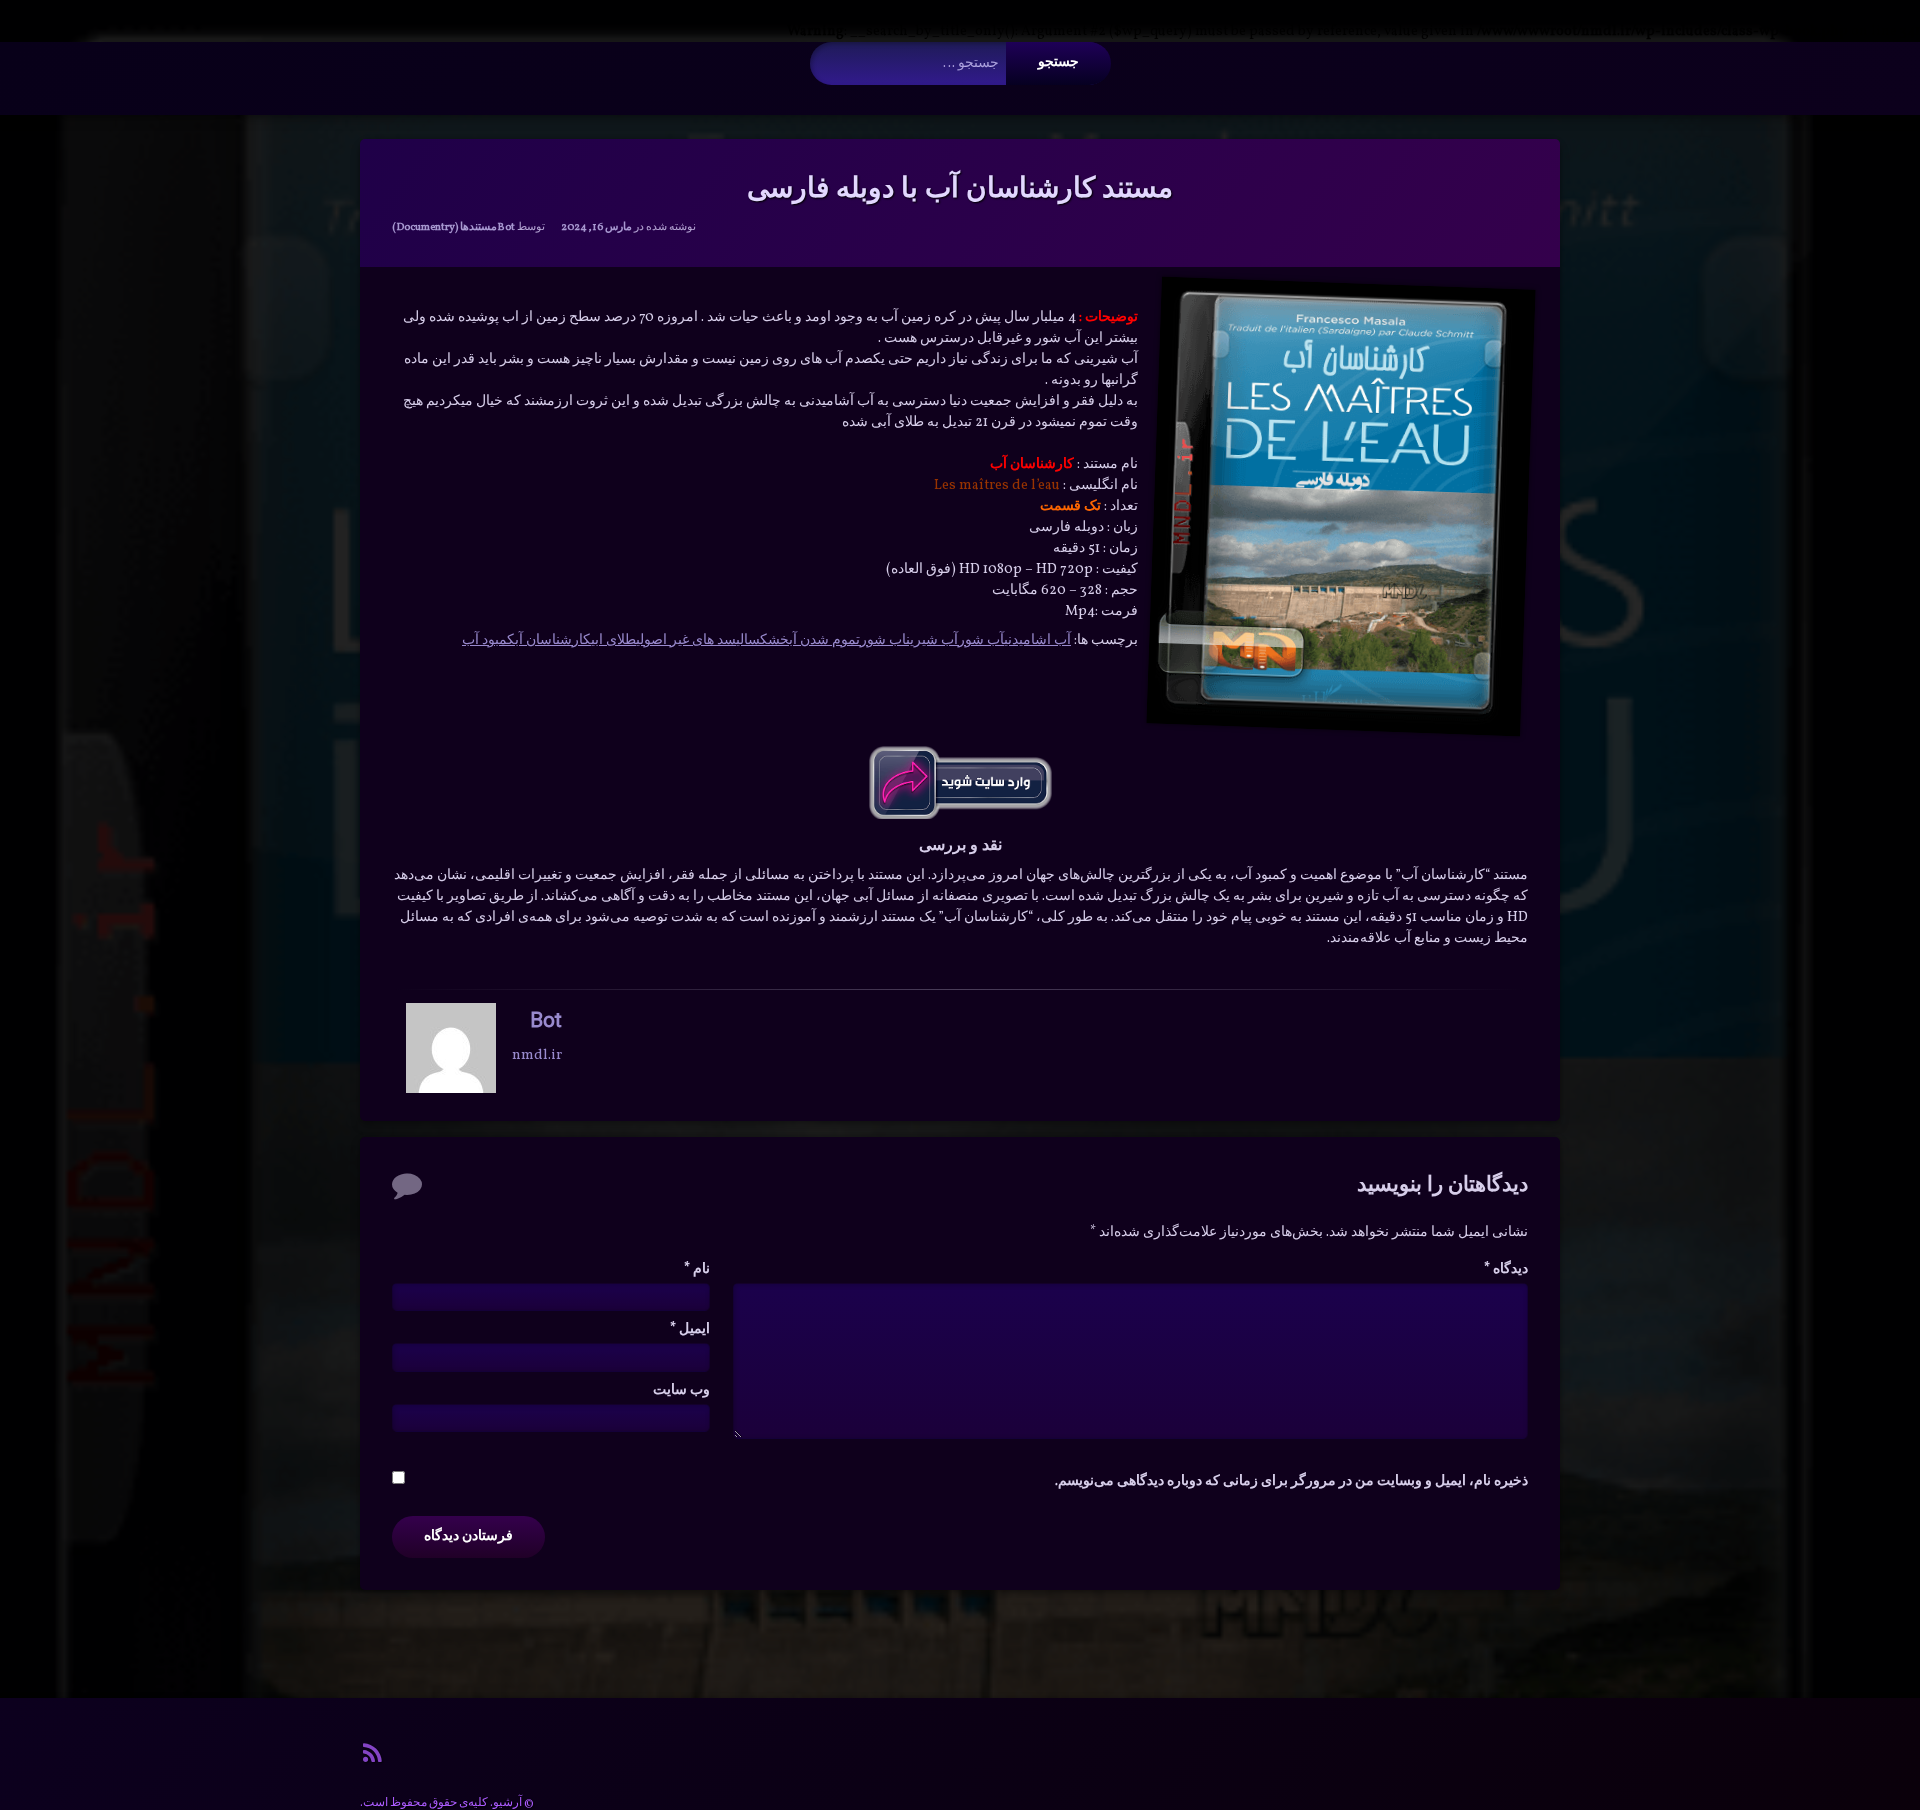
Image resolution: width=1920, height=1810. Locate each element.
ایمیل (690, 1329)
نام (697, 1269)
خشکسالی (762, 640)
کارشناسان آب (553, 640)
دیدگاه (1506, 1269)
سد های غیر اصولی (686, 640)
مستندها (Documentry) (444, 227)
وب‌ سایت (681, 1390)
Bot (506, 227)
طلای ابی (613, 640)
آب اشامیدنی (1037, 640)
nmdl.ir (537, 1055)
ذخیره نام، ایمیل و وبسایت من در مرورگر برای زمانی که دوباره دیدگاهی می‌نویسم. (1291, 1481)
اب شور (883, 640)
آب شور (981, 640)
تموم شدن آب (824, 640)
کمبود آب (488, 640)
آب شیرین (932, 640)
